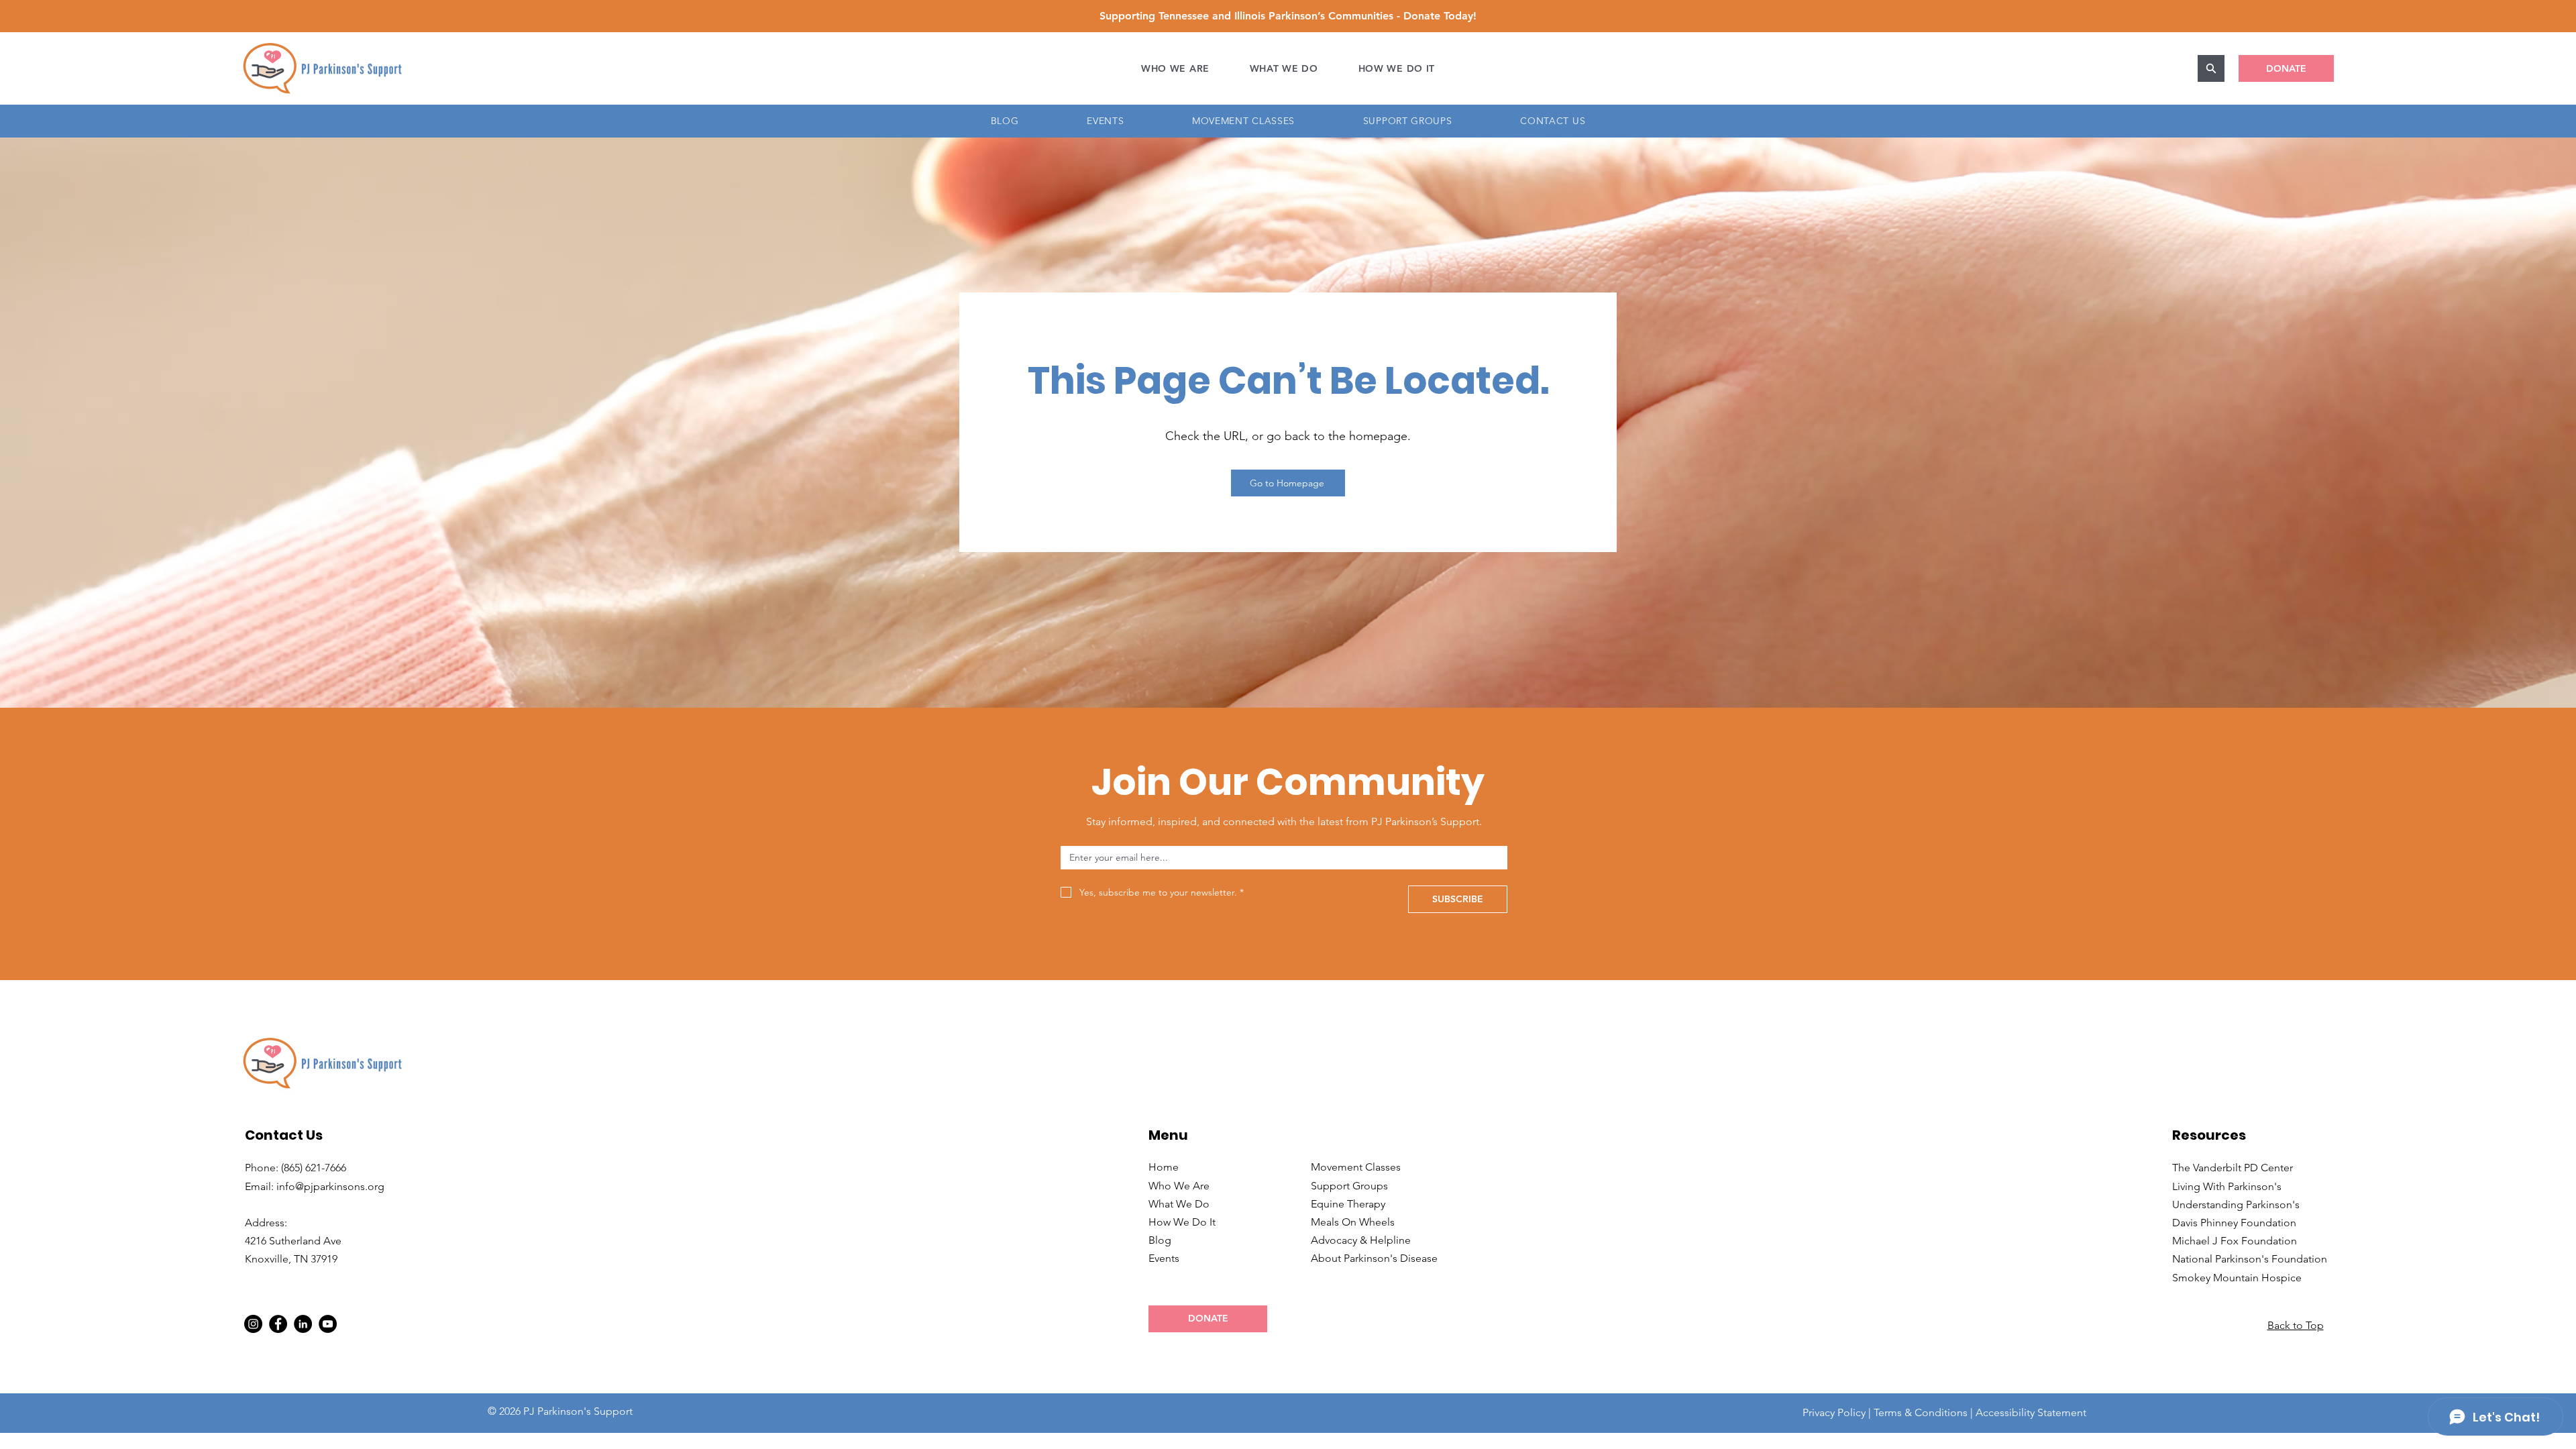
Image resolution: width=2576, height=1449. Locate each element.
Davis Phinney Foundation (2234, 1223)
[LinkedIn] (303, 1324)
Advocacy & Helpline (1361, 1240)
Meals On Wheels (1353, 1222)
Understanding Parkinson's (2236, 1204)
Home (1164, 1167)
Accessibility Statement (2031, 1412)
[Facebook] (278, 1324)
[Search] (2211, 68)
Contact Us (284, 1135)
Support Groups (1349, 1186)
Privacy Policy (1834, 1412)
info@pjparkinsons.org (330, 1186)
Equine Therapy (1348, 1204)
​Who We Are (1179, 1186)
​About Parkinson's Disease (1374, 1258)
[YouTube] (328, 1324)
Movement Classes (1356, 1167)
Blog (1160, 1240)
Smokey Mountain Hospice (2237, 1278)
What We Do (1179, 1204)
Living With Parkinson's (2227, 1186)
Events (1164, 1258)
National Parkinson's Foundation (2250, 1259)
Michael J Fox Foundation (2235, 1241)
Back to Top (2296, 1325)
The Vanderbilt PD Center (2233, 1168)
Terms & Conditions (1921, 1412)
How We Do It (1182, 1222)
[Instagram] (253, 1324)
